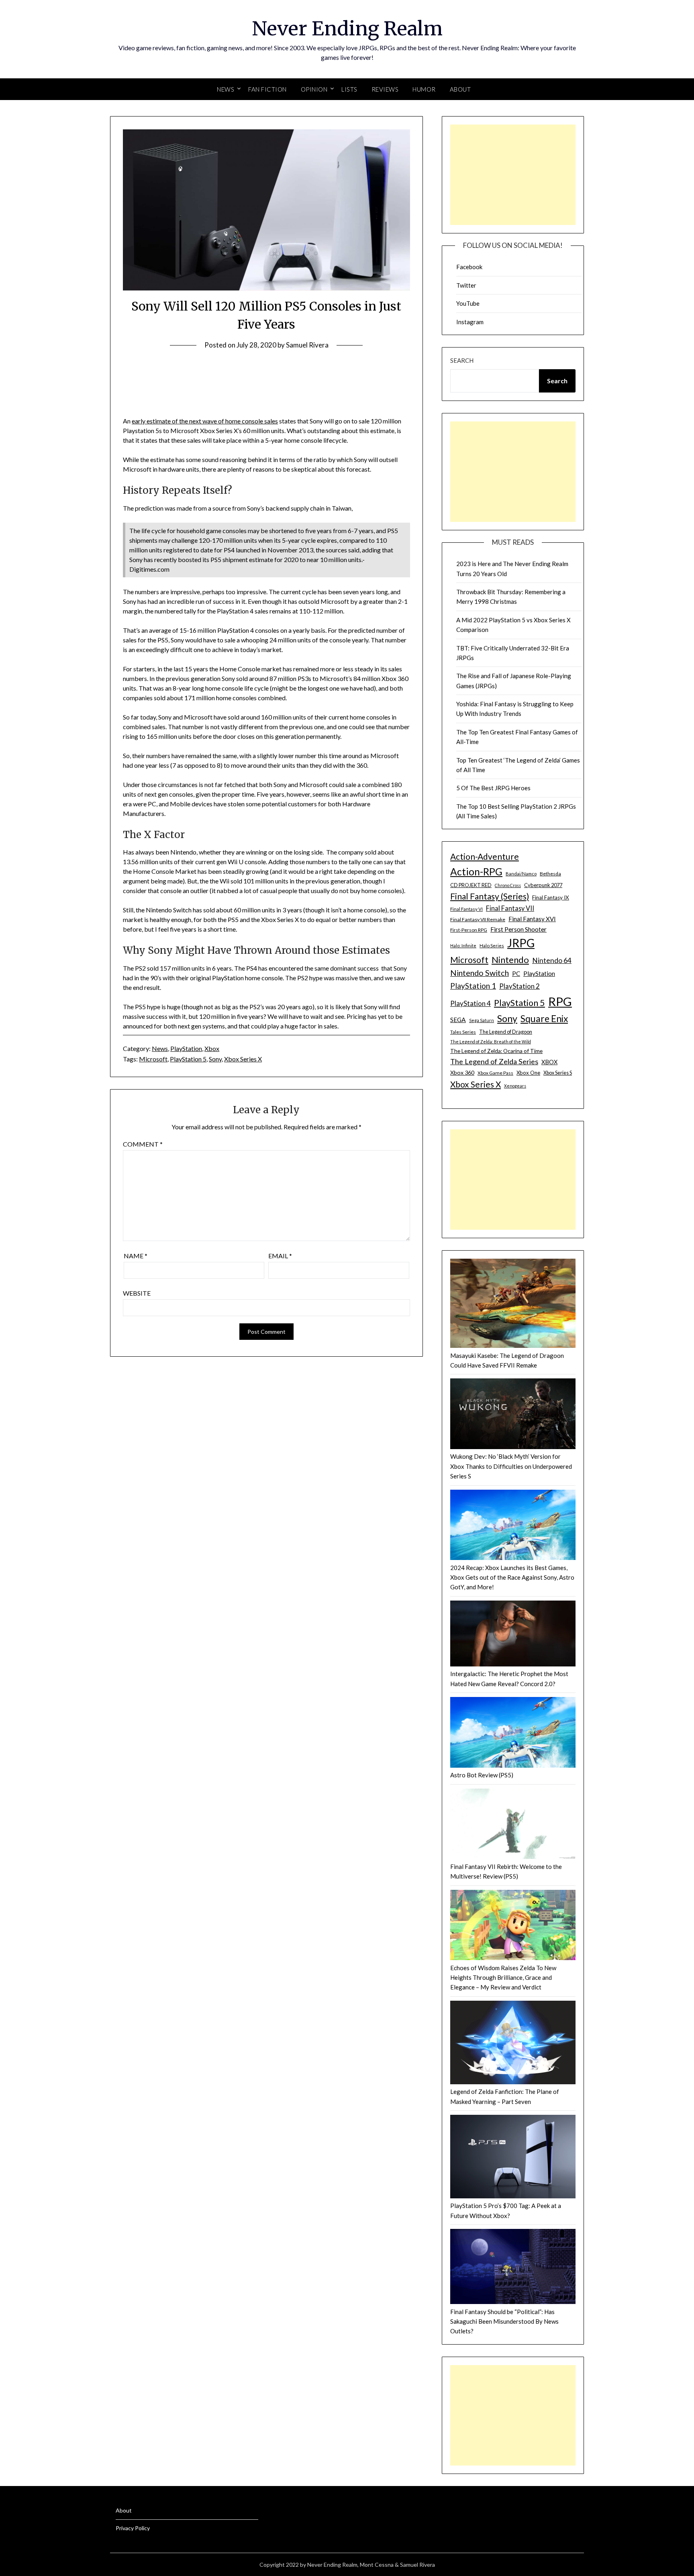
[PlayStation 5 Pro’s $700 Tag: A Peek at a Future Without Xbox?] (513, 2158)
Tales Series (463, 1032)
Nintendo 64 (552, 960)
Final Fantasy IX (551, 898)
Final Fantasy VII (510, 908)
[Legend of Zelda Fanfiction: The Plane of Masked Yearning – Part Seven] (513, 2044)
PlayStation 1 (473, 986)
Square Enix (544, 1019)
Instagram (470, 322)
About (460, 89)
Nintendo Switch (480, 973)
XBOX (549, 1062)
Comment (143, 1144)
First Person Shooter (518, 929)
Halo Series (492, 946)
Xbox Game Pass (495, 1073)
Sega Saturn (482, 1020)
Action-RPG (476, 872)
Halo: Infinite (463, 946)
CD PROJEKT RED (471, 885)
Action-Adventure (485, 856)
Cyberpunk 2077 (543, 885)
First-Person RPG (469, 930)
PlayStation (186, 1048)
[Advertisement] (513, 175)
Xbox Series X (243, 1059)
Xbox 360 (462, 1072)
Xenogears (515, 1086)
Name (136, 1256)
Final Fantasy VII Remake (478, 919)
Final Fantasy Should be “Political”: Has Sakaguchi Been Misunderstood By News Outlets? (504, 2321)
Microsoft (153, 1059)
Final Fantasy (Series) (490, 896)
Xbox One (528, 1073)
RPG (560, 1001)
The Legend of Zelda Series (494, 1061)
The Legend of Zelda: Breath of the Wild (491, 1042)
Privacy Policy (133, 2528)
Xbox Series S (558, 1073)
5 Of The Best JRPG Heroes (493, 788)
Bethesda (550, 874)
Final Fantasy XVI (532, 919)
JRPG (521, 943)
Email (280, 1256)
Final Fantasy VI (466, 909)
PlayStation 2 (519, 986)
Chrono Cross (508, 885)
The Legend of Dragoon (506, 1032)
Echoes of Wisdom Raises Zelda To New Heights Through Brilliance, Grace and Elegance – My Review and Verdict (503, 1978)
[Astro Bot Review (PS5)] (513, 1734)
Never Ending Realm (347, 29)
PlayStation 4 (470, 1003)
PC (516, 973)
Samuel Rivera (307, 345)
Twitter (466, 285)
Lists (349, 89)
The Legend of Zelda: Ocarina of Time (496, 1051)
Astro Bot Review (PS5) (482, 1775)
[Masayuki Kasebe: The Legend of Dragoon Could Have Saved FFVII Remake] (513, 1305)
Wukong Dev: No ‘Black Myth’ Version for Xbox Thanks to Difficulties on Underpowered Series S (511, 1466)
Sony (215, 1059)
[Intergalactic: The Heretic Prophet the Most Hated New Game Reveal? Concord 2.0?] (513, 1635)
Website (137, 1293)
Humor (424, 89)
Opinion (314, 89)
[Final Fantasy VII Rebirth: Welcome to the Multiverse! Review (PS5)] (513, 1825)
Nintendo (510, 960)
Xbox (212, 1048)
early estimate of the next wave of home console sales (205, 421)
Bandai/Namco (521, 874)
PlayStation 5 (188, 1059)
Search (462, 360)
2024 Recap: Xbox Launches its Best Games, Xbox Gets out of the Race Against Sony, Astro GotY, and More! (512, 1577)
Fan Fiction (267, 89)
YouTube (468, 303)
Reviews (385, 89)
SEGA (458, 1020)
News (160, 1048)
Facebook (469, 267)
